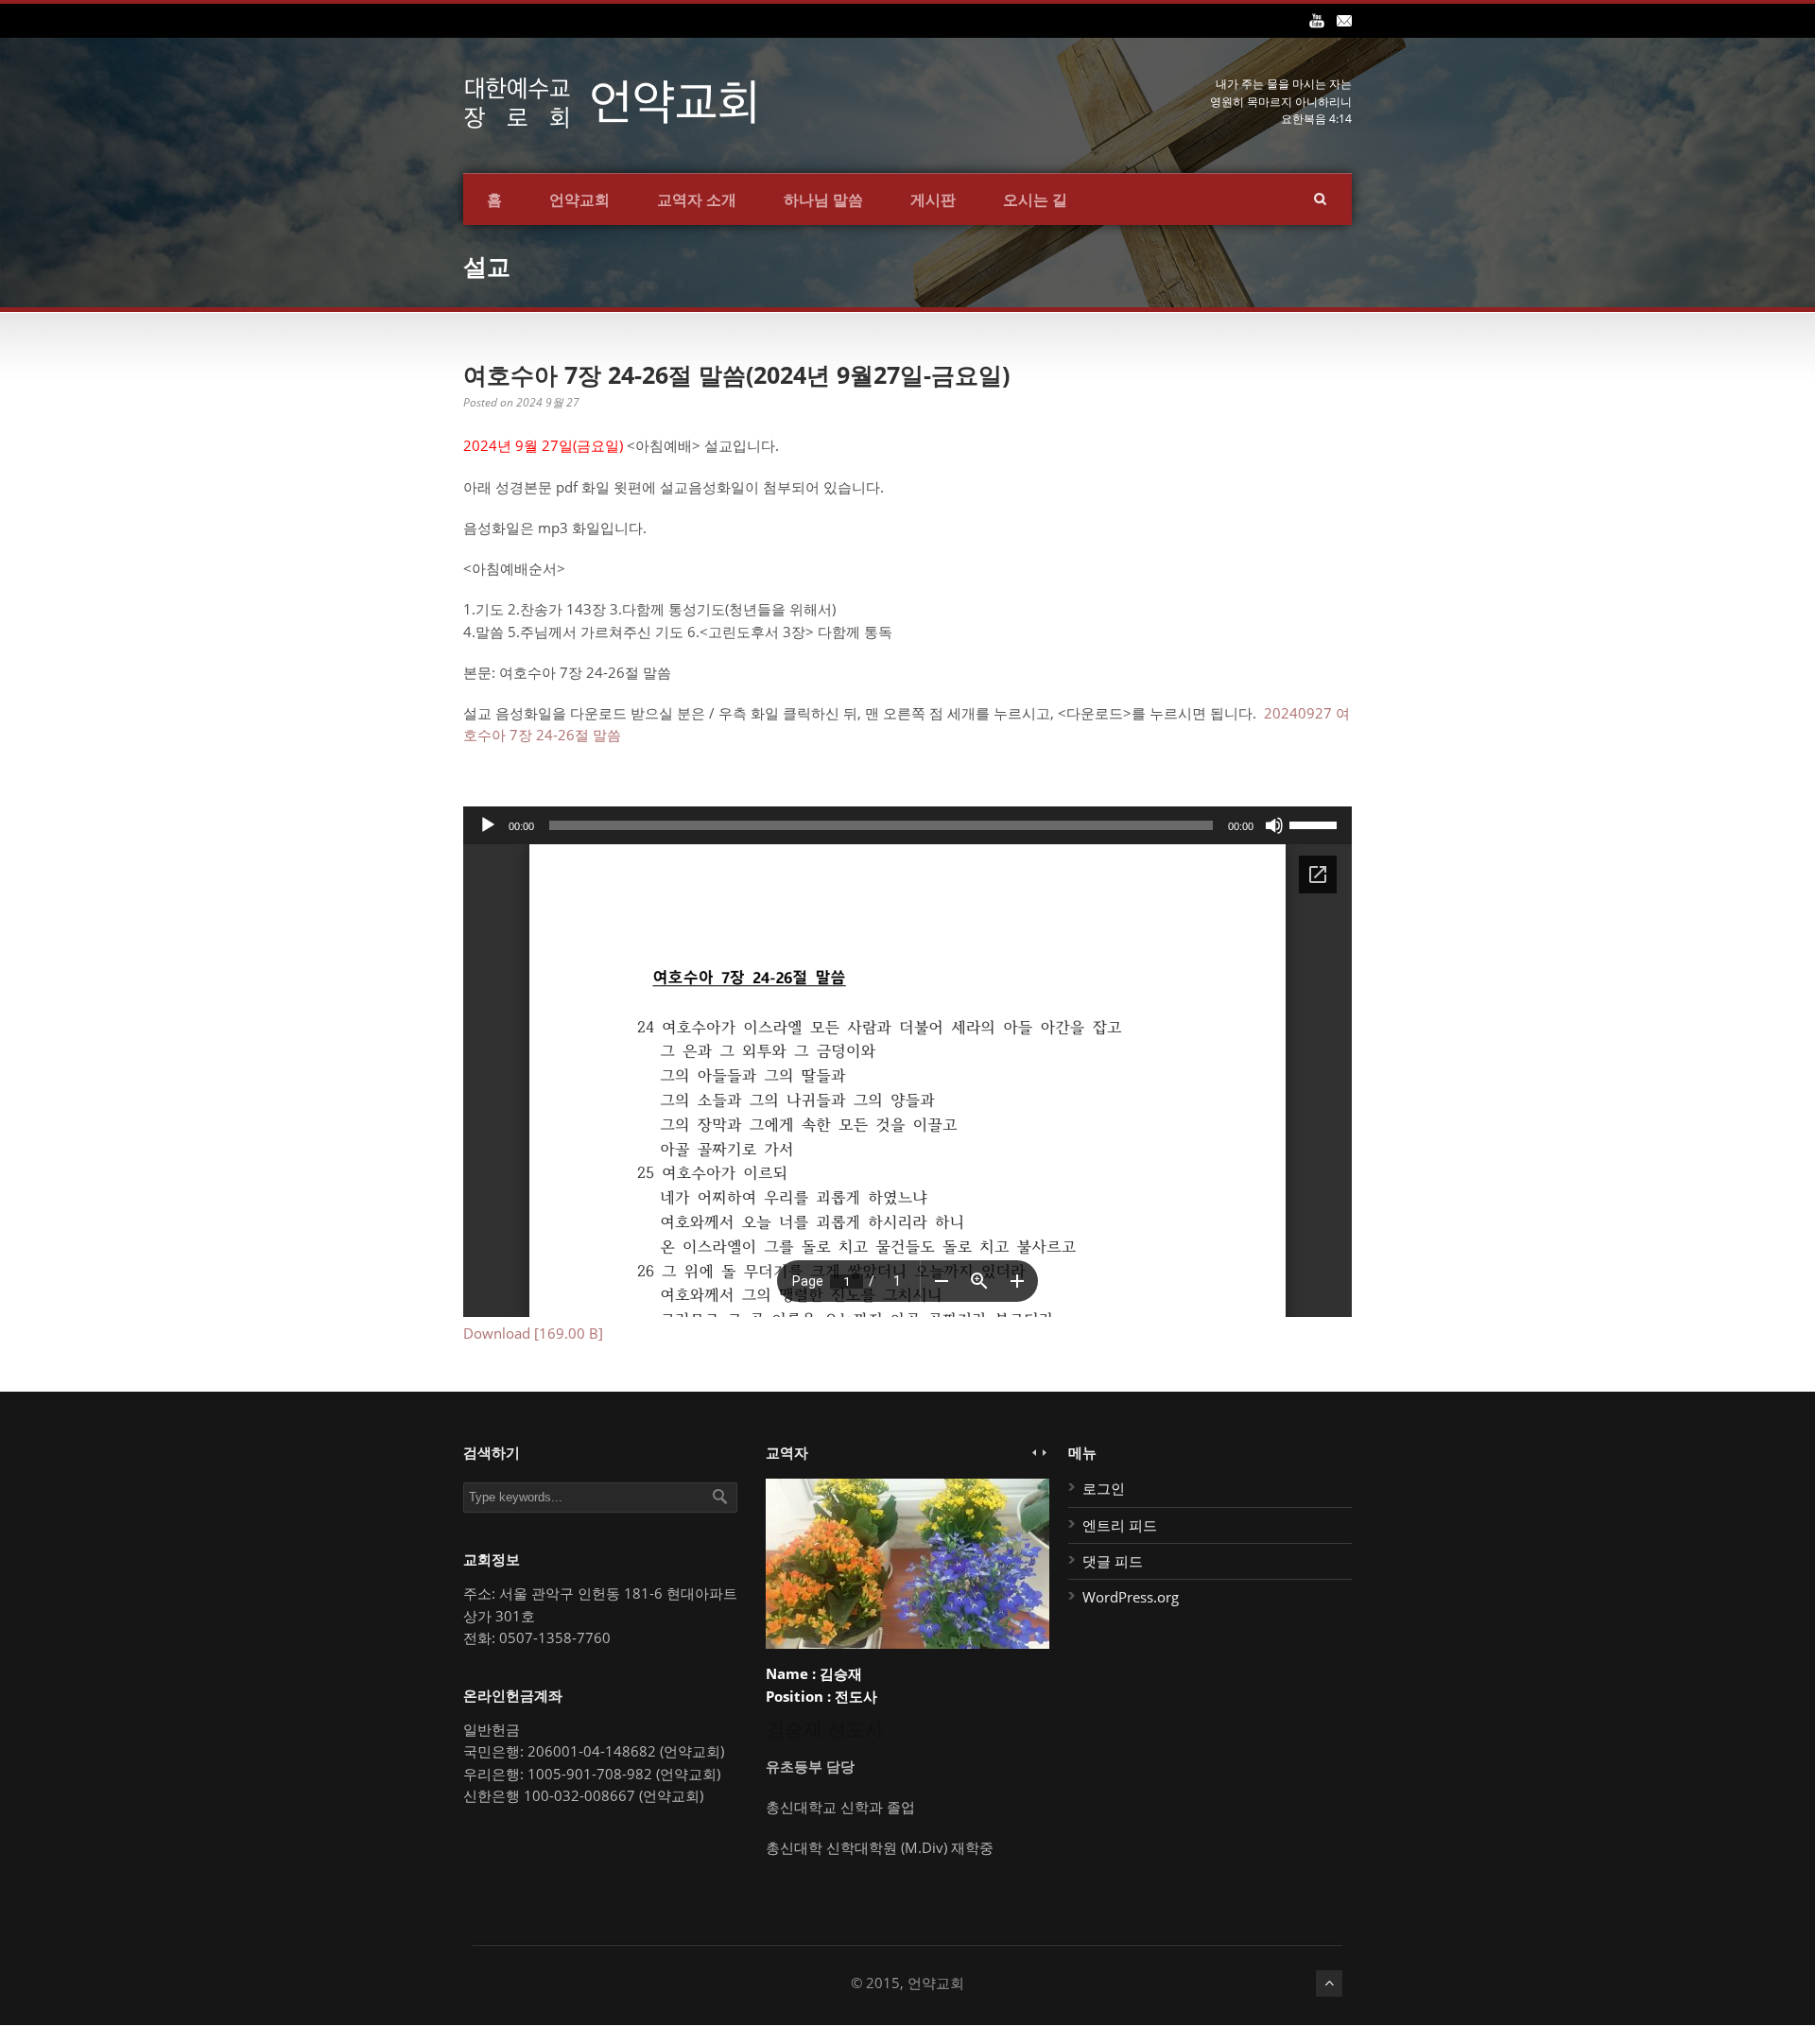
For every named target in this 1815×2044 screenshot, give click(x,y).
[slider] (1316, 823)
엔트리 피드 (1120, 1525)
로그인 (1104, 1488)
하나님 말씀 (823, 199)
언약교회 (579, 199)
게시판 (933, 199)
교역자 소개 (697, 199)
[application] (907, 825)
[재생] (488, 825)
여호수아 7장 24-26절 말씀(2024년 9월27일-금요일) (736, 374)
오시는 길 (1035, 199)
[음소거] (1274, 825)
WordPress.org (1131, 1597)
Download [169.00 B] (533, 1333)
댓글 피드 (1113, 1561)
